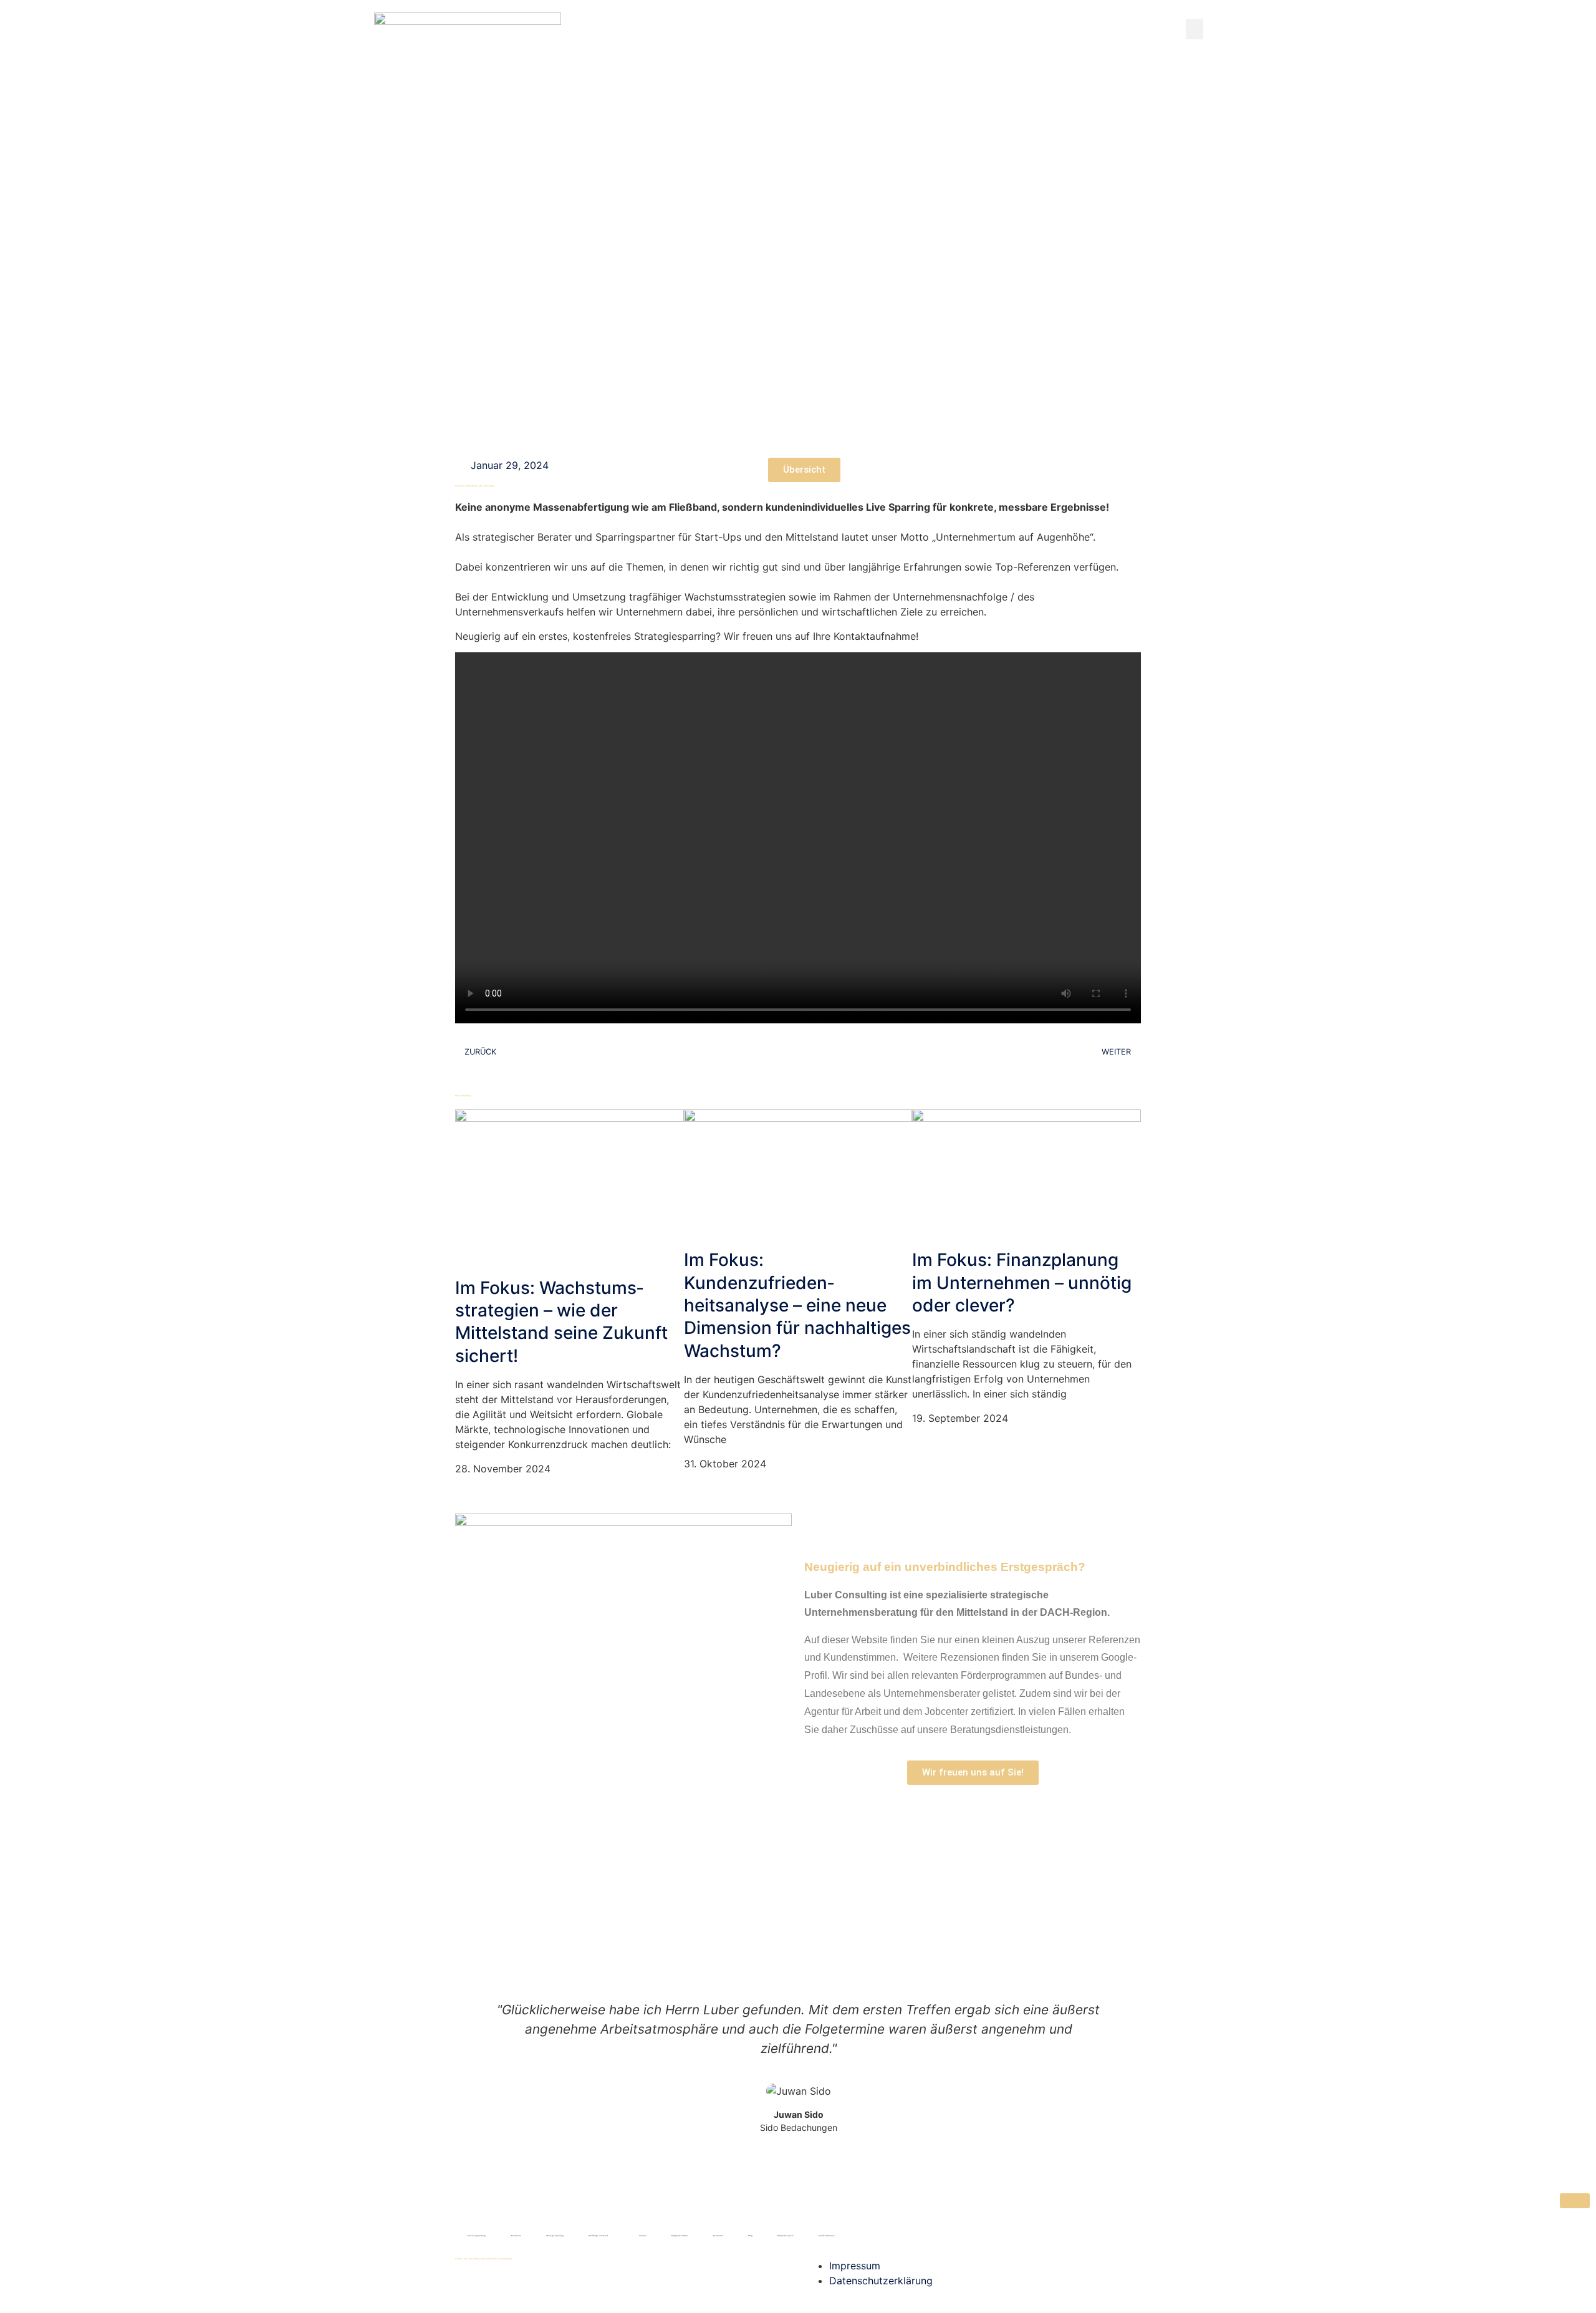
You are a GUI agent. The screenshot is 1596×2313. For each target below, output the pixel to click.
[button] (1195, 29)
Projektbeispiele (786, 2236)
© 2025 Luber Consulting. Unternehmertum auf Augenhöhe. (484, 2259)
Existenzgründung (477, 2236)
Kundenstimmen (827, 2236)
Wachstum (516, 2236)
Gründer (643, 2236)
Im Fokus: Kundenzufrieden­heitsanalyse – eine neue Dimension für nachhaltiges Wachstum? (797, 1305)
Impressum (855, 2266)
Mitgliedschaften (680, 2236)
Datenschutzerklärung (881, 2281)
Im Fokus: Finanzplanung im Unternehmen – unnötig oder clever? (1022, 1282)
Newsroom (718, 2236)
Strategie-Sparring (555, 2236)
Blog (750, 2236)
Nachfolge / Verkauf (598, 2236)
